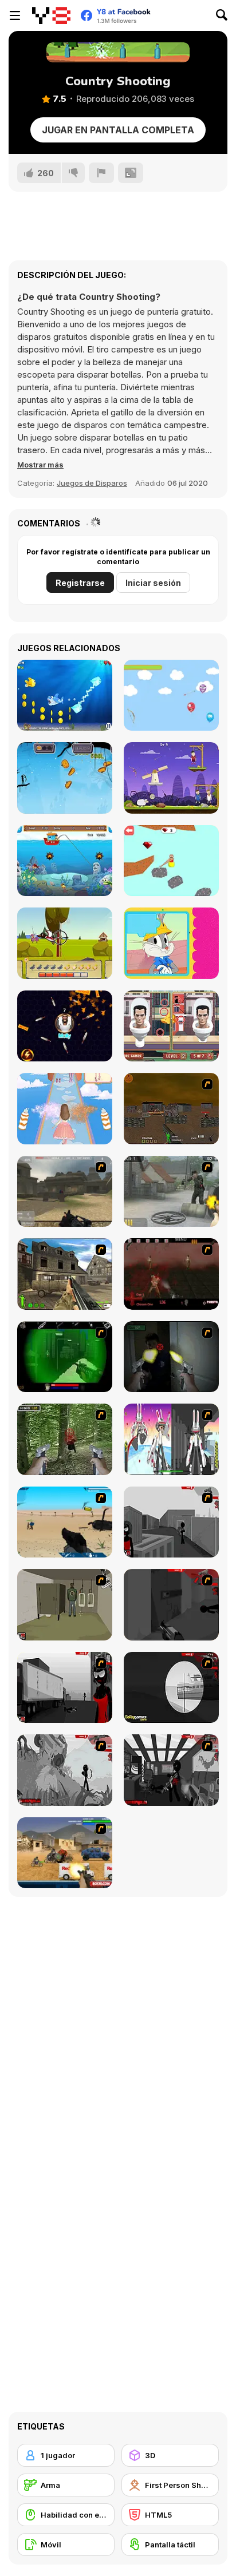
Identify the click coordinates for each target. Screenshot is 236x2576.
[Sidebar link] (15, 15)
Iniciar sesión (153, 583)
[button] (40, 465)
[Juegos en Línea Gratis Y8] (51, 15)
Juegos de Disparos (92, 483)
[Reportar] (101, 173)
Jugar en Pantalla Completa (118, 130)
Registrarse (80, 583)
